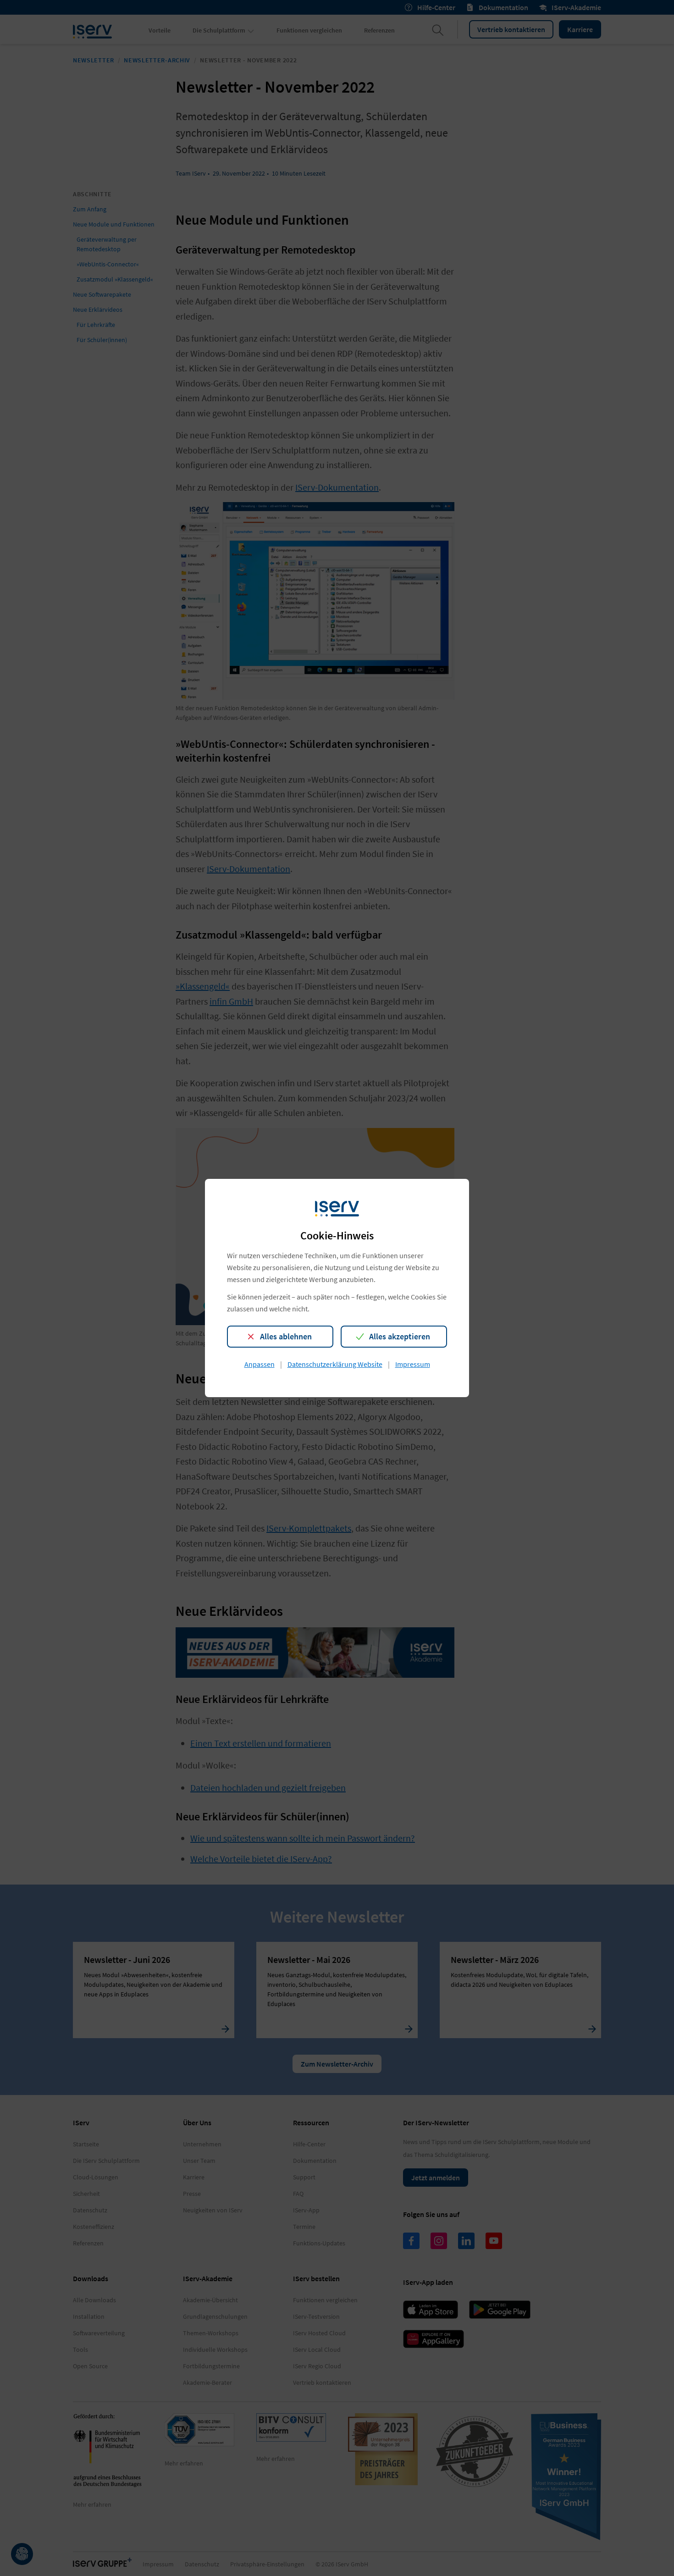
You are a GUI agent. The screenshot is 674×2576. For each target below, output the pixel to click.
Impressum (413, 1364)
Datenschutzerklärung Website (335, 1364)
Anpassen (260, 1364)
